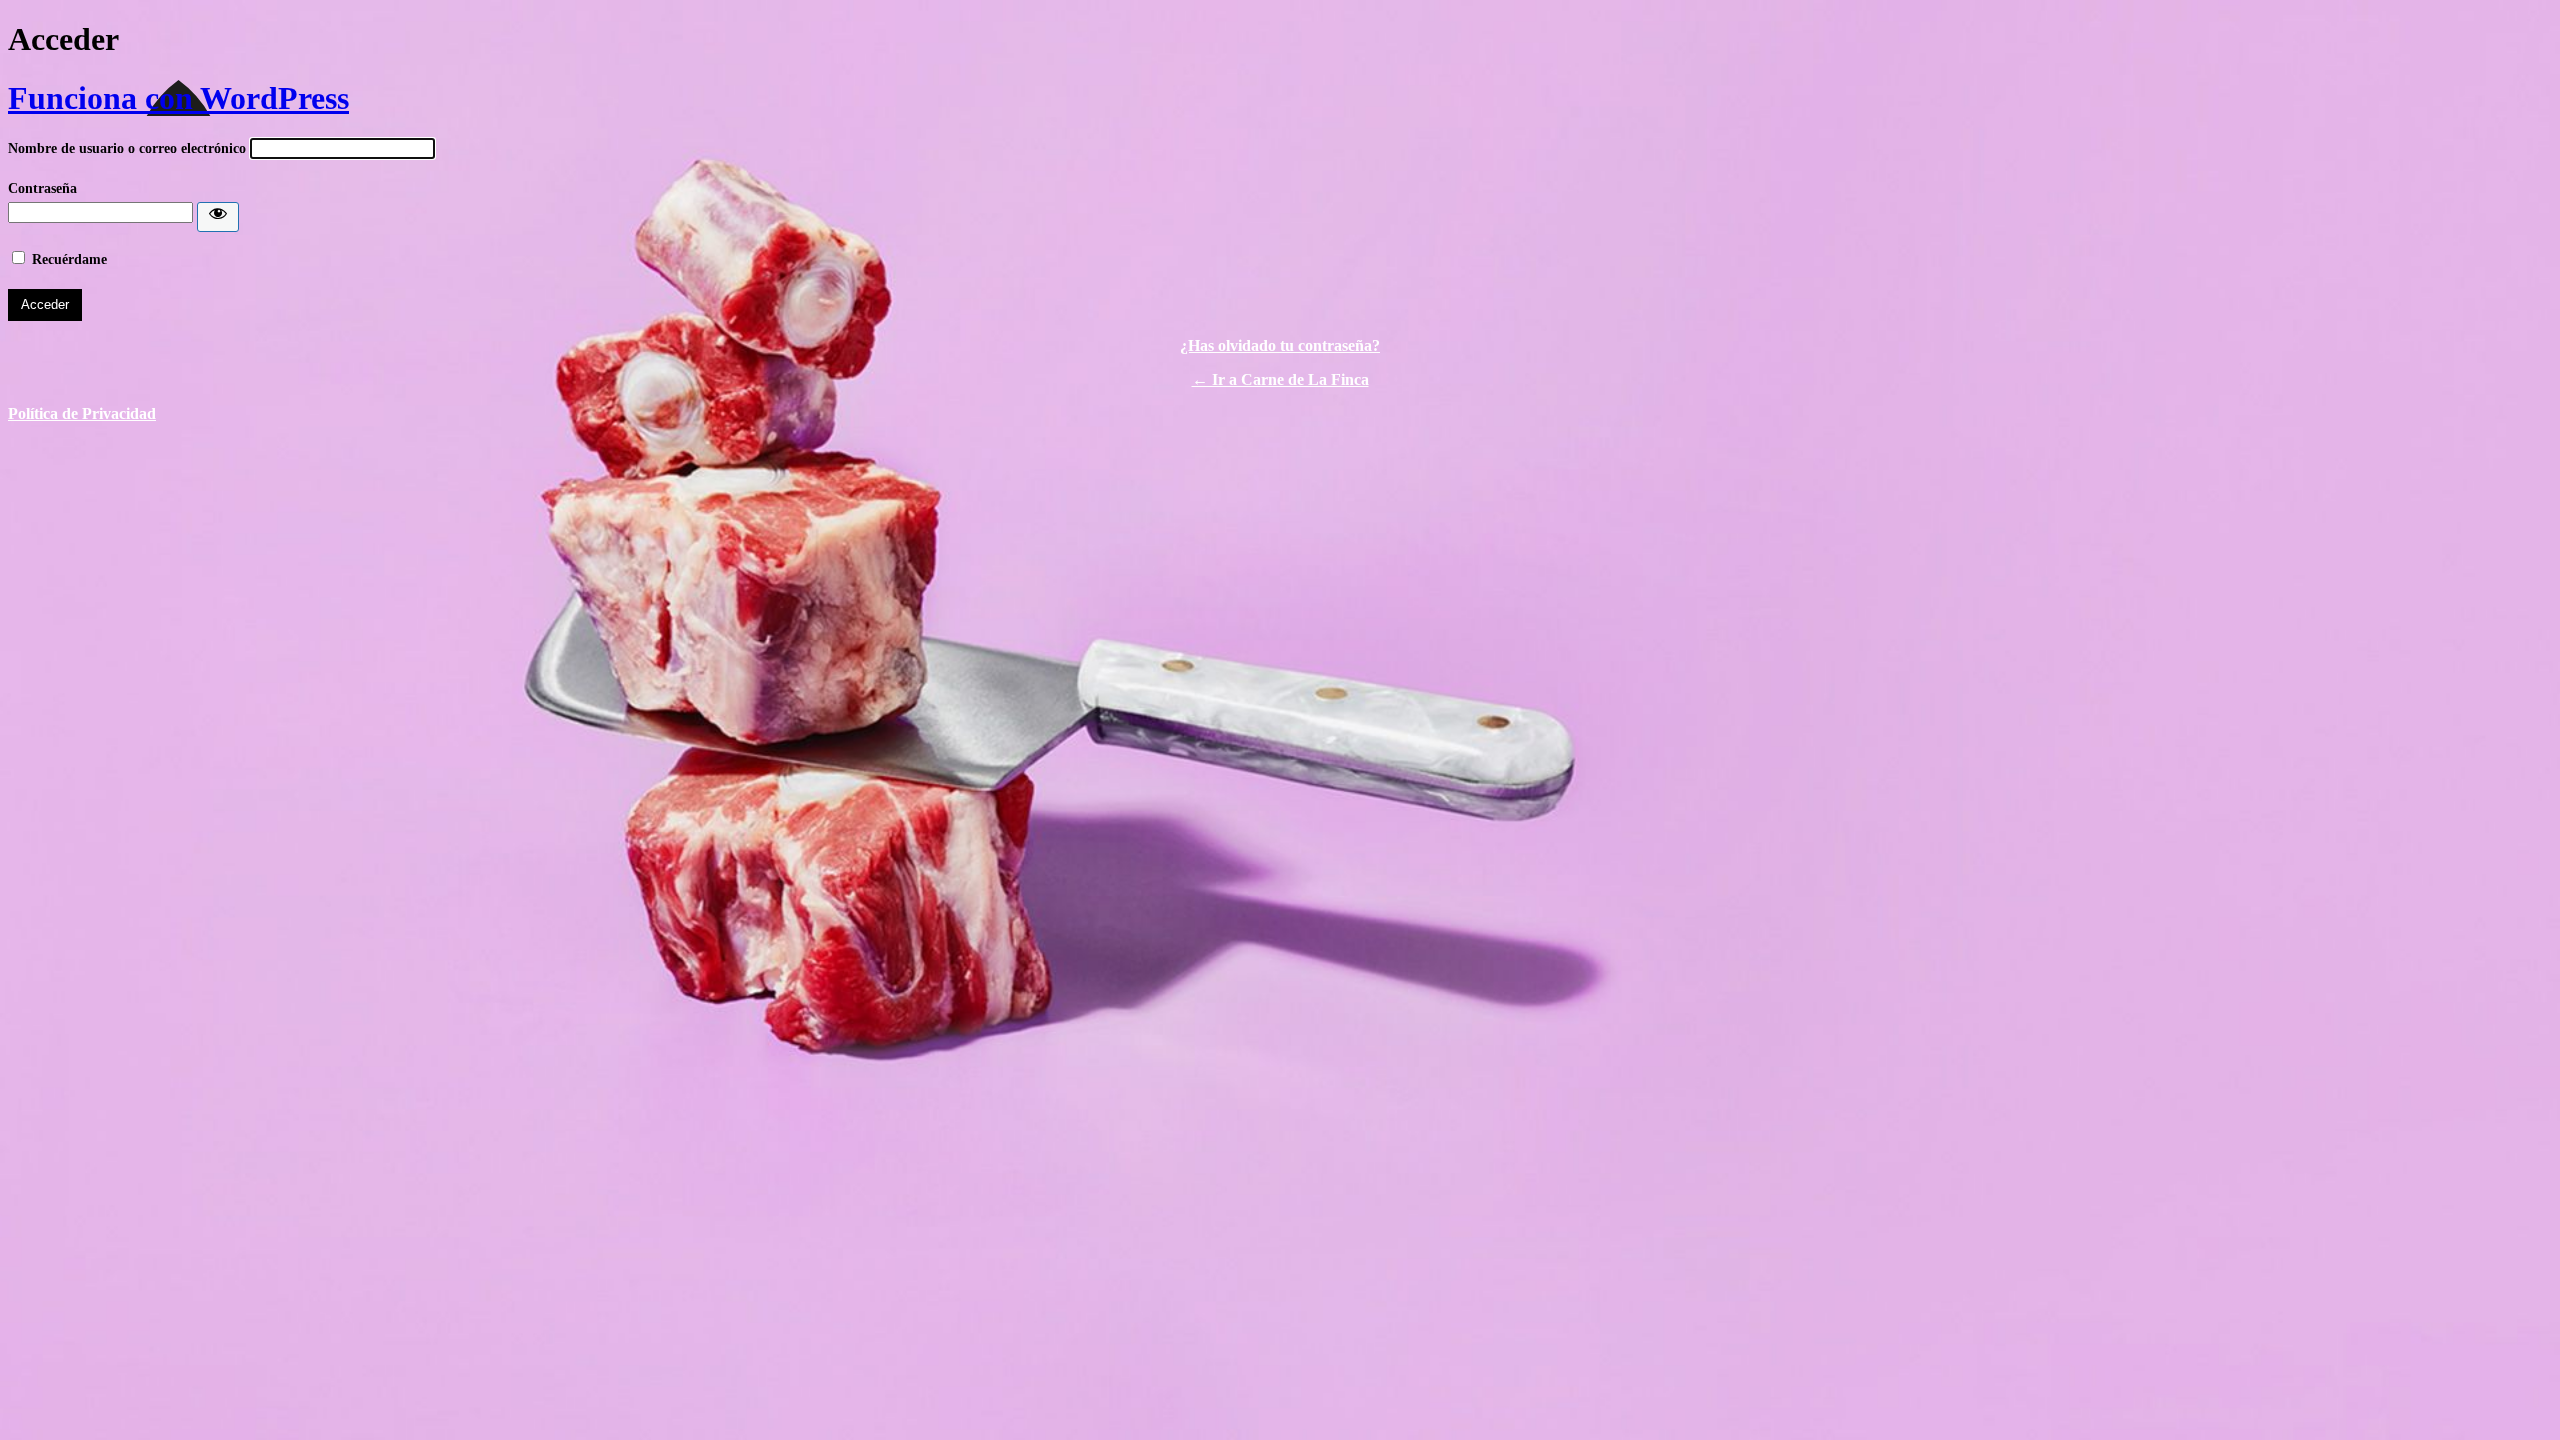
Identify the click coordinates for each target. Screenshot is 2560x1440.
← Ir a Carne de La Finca (1280, 379)
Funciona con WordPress (178, 98)
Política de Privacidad (82, 413)
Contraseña (42, 188)
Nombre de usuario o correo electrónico (127, 148)
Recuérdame (69, 259)
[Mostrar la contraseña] (218, 217)
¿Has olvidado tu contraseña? (1280, 345)
